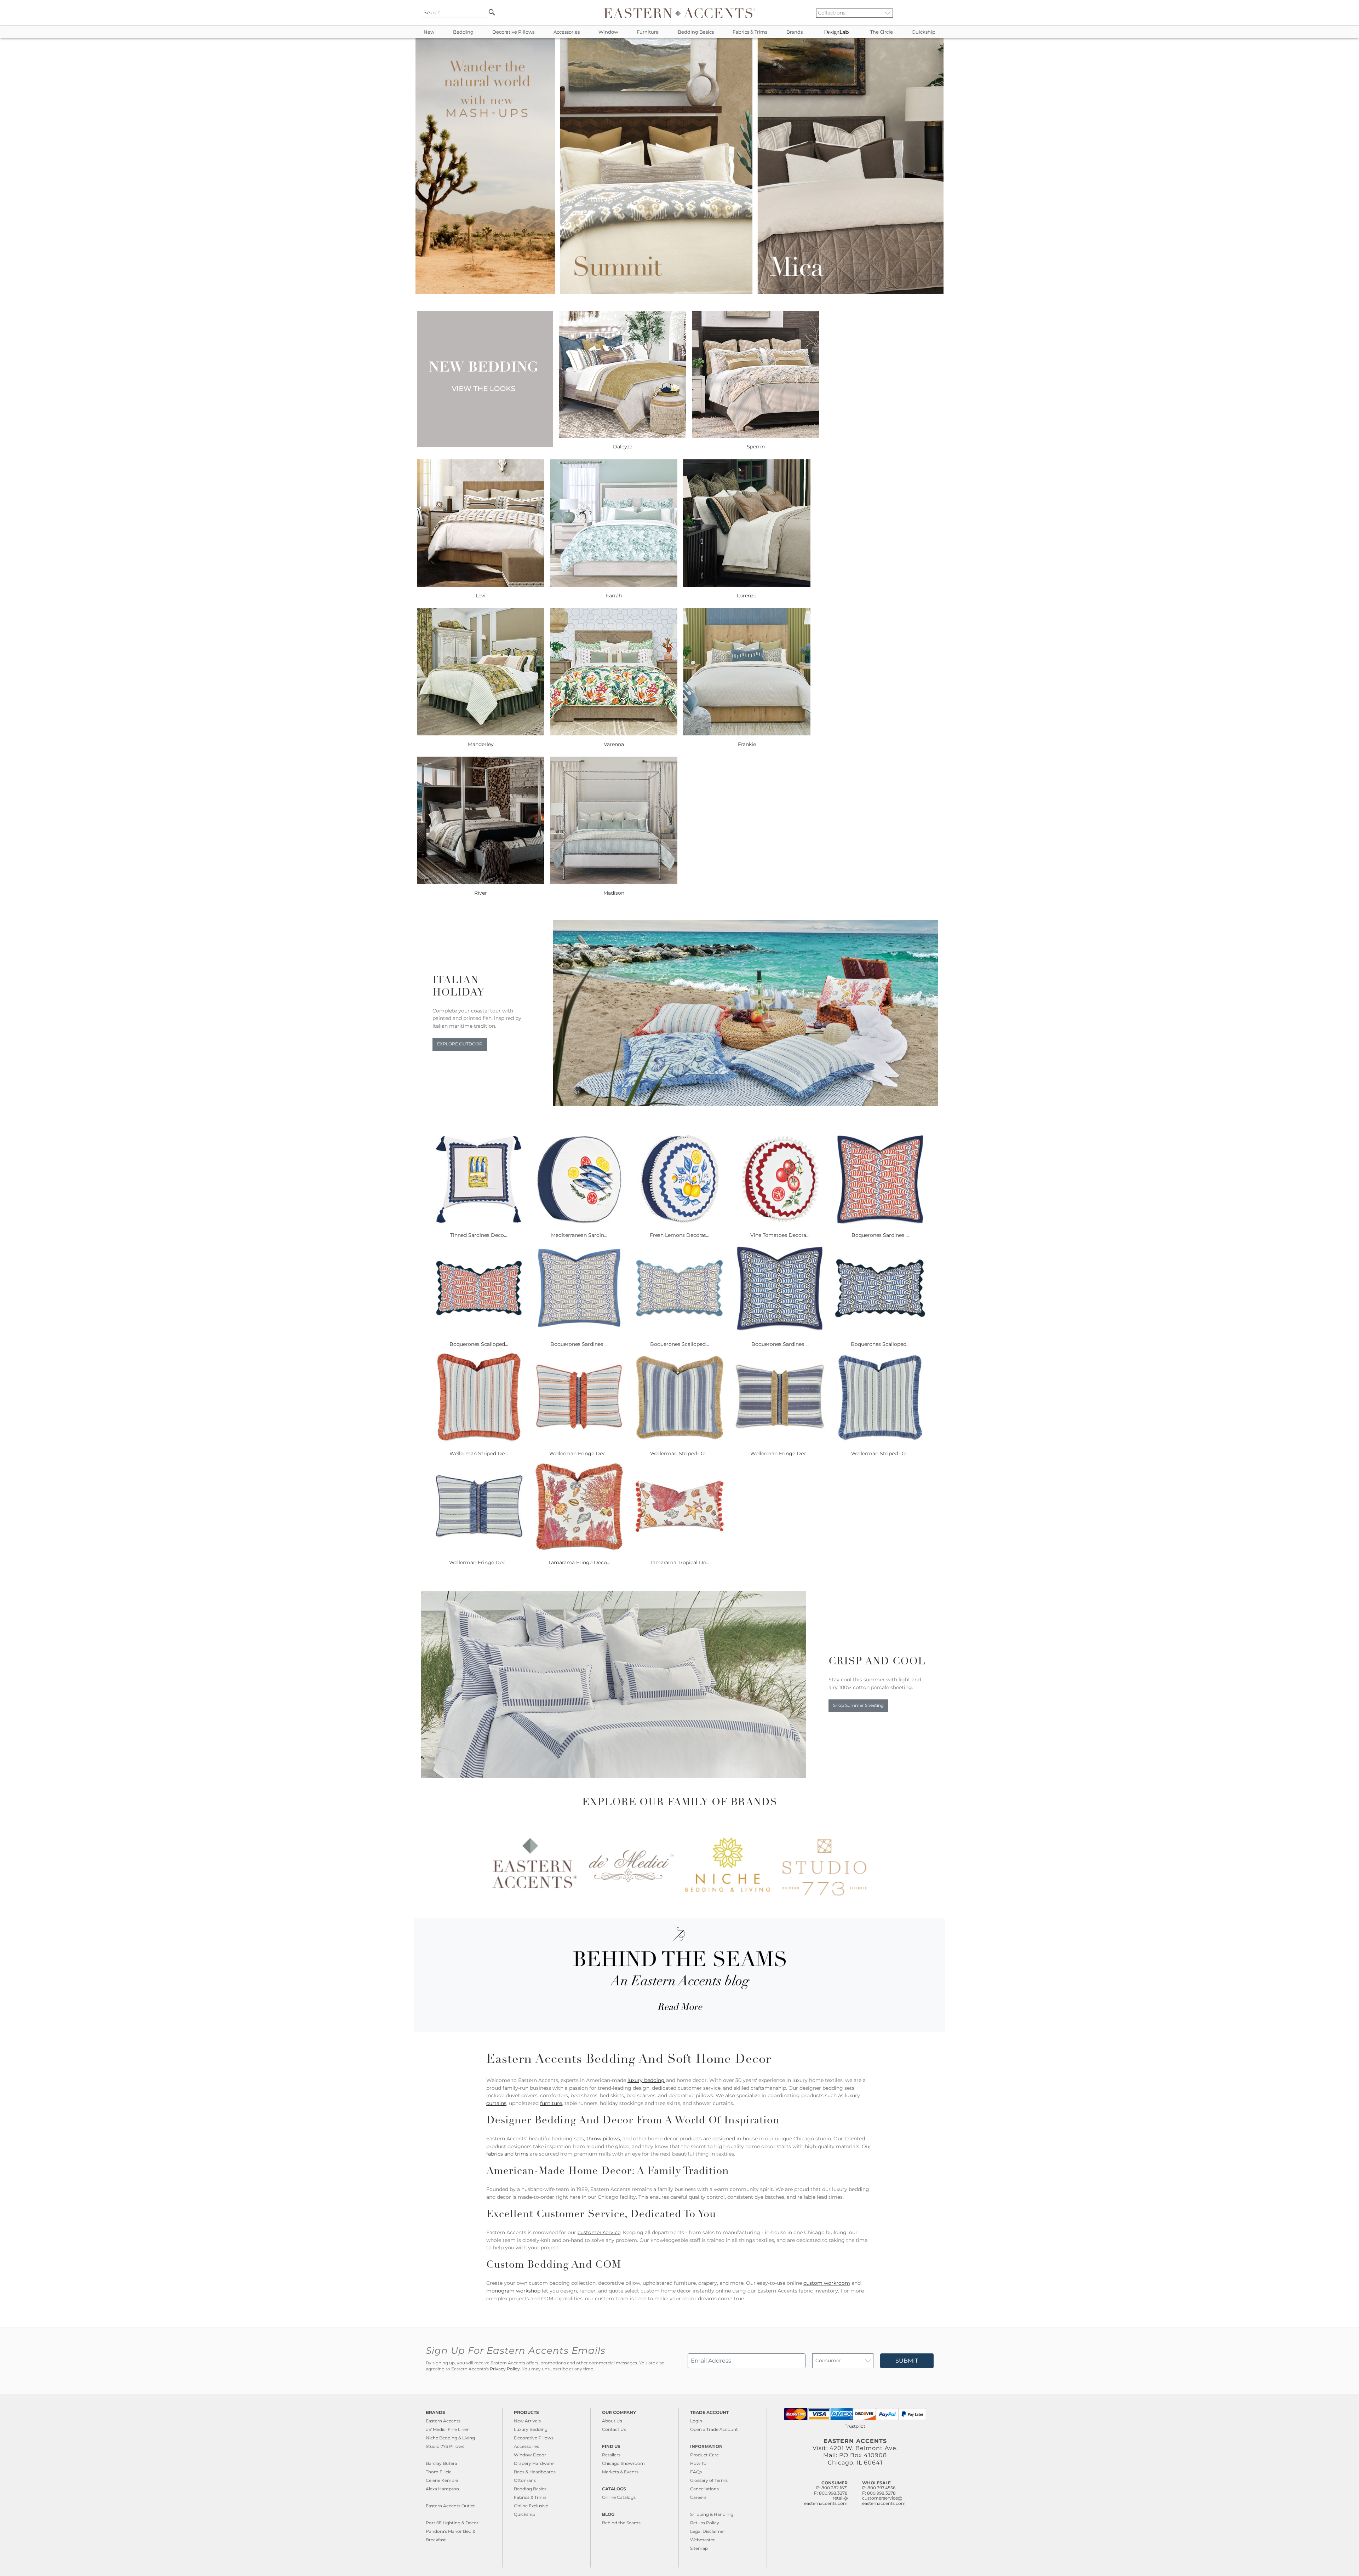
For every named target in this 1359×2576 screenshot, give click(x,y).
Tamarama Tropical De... (679, 1562)
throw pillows (603, 2139)
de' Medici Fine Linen (448, 2429)
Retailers (611, 2455)
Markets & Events (620, 2472)
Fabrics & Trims (750, 32)
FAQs (696, 2472)
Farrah (614, 596)
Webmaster (703, 2540)
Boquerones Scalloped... (479, 1344)
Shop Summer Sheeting (858, 1705)
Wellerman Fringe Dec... (579, 1453)
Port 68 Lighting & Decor (452, 2523)
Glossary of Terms (709, 2480)
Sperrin (756, 447)
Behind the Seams (621, 2523)
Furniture (648, 32)
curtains (496, 2103)
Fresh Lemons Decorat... (679, 1235)
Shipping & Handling (712, 2514)
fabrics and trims (507, 2154)
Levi (481, 596)
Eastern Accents (443, 2421)
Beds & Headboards (535, 2472)
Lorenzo (747, 596)
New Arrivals (527, 2421)
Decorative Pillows (513, 32)
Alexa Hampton (442, 2489)
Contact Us (614, 2429)
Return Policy (705, 2523)
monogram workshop (513, 2291)
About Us (612, 2421)
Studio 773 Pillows (445, 2446)
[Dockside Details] (746, 1105)
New (429, 32)
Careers (698, 2497)
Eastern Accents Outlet (450, 2506)
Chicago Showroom (623, 2463)
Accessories (567, 32)
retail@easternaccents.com (826, 2500)
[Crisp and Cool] (613, 1776)
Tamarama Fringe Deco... (579, 1562)
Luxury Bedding (531, 2429)
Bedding (463, 32)
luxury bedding (646, 2080)
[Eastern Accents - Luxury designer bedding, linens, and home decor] (679, 13)
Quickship (924, 32)
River (481, 893)
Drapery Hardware (534, 2463)
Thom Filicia (439, 2472)
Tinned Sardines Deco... (479, 1235)
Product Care (704, 2455)
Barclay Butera (441, 2463)
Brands (795, 32)
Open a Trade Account (714, 2429)
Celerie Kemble (442, 2480)
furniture (551, 2103)
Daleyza (623, 447)
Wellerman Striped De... (479, 1453)
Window (608, 32)
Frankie (747, 744)
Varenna (614, 744)
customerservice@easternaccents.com (884, 2500)
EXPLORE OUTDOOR (460, 1044)
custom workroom (827, 2283)
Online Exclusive (531, 2506)
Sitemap (699, 2548)
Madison (614, 893)
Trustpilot (855, 2426)
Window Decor (530, 2455)
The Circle (882, 32)
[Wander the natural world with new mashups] (679, 292)
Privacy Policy (505, 2369)
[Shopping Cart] (935, 13)
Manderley (481, 744)
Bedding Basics (696, 32)
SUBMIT (907, 2361)
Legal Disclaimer (708, 2531)
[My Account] (929, 13)
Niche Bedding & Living (450, 2438)
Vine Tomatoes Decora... (780, 1235)
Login (696, 2421)
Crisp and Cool (877, 1662)
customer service (599, 2232)
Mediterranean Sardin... (579, 1235)
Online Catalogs (619, 2497)
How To (698, 2463)
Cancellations (704, 2489)
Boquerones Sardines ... (880, 1235)
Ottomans (525, 2480)
